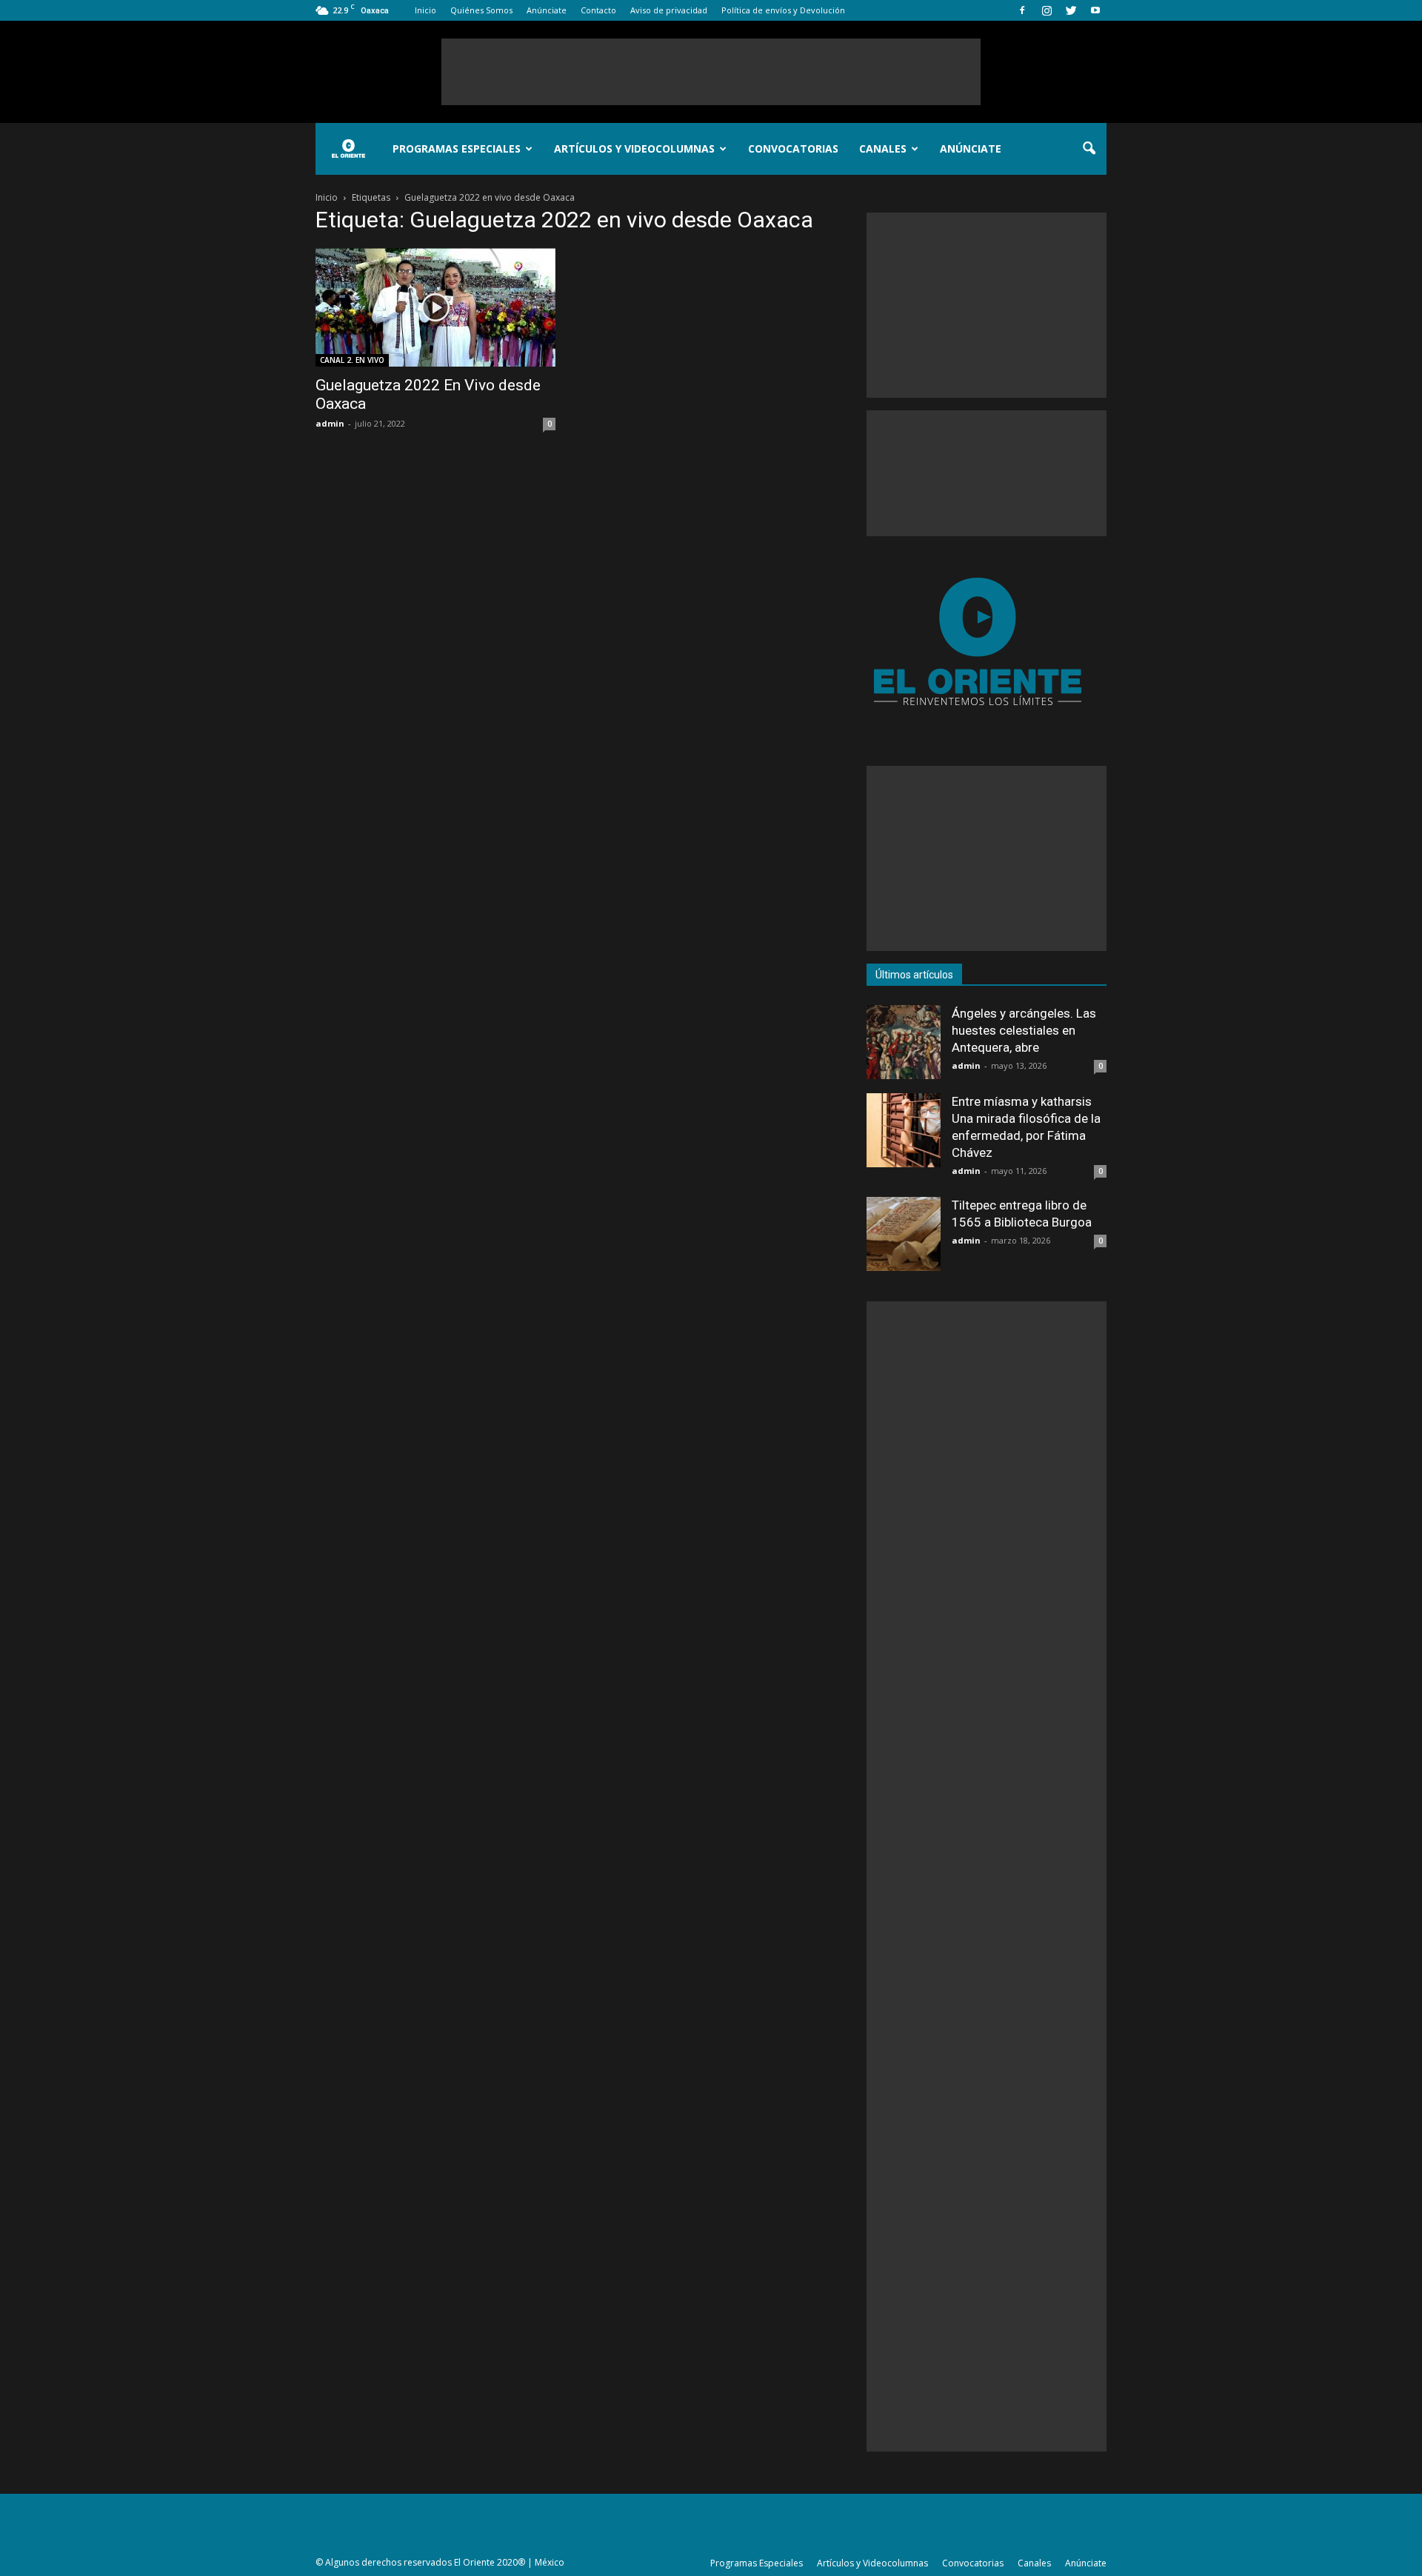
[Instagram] (1047, 10)
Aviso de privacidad (669, 10)
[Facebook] (1022, 10)
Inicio (425, 10)
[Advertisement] (711, 72)
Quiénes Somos (481, 10)
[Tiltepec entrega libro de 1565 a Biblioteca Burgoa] (904, 1234)
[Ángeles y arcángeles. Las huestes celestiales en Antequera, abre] (904, 1042)
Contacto (598, 10)
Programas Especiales (457, 149)
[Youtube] (1095, 10)
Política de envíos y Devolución (783, 10)
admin (330, 423)
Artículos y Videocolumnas (634, 149)
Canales (883, 149)
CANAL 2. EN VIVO (352, 360)
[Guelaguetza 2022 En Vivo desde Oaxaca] (435, 307)
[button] (1089, 149)
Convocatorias (793, 149)
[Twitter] (1071, 10)
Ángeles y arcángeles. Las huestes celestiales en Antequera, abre (1024, 1030)
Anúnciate (547, 10)
